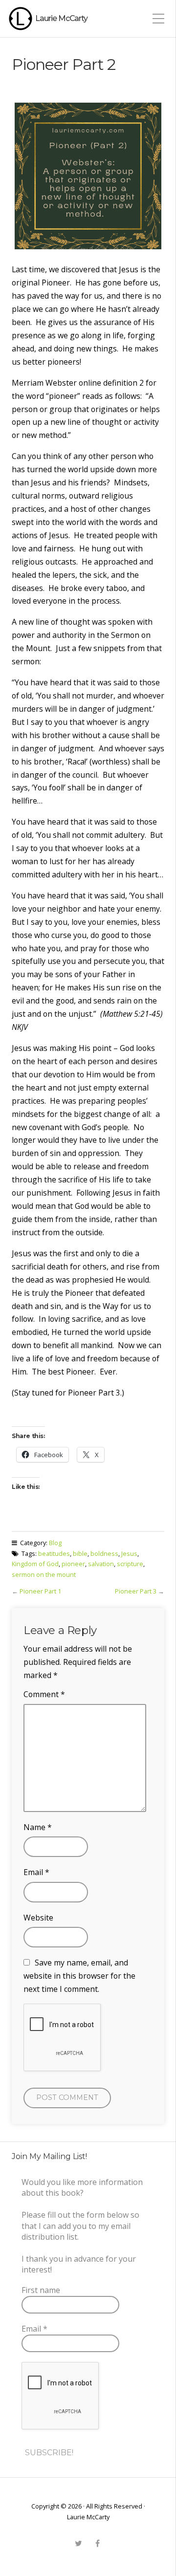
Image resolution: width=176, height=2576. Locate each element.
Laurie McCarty (61, 18)
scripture (130, 1564)
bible (80, 1553)
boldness (104, 1553)
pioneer (73, 1564)
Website (38, 1918)
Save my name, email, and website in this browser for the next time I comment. (79, 1976)
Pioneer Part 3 (136, 1591)
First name (41, 2290)
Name (38, 1827)
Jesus (129, 1553)
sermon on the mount (44, 1574)
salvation (101, 1564)
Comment (44, 1694)
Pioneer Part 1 (40, 1591)
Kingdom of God (35, 1564)
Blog (55, 1543)
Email (36, 1872)
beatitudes (54, 1553)
